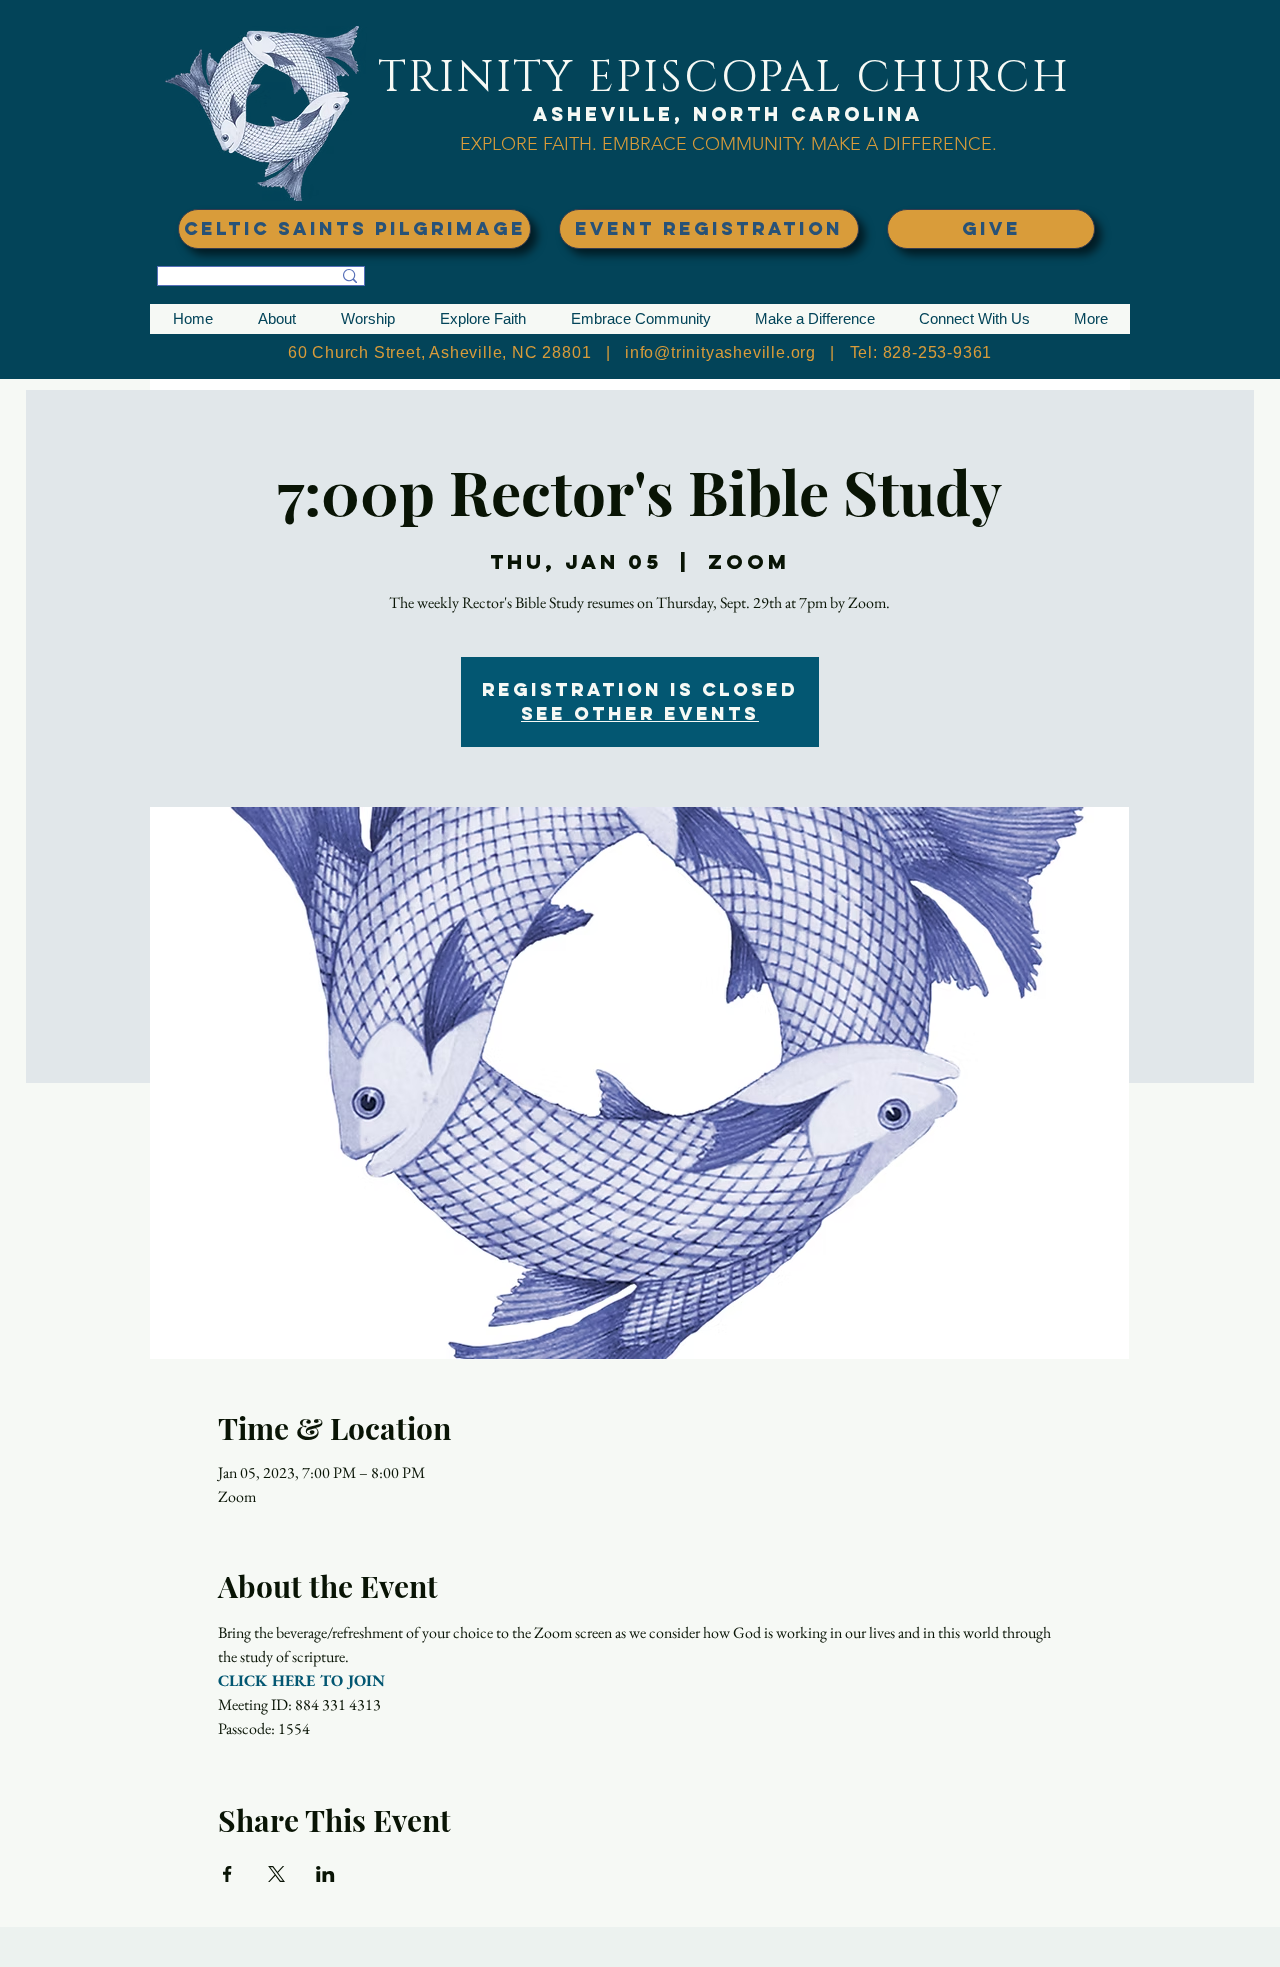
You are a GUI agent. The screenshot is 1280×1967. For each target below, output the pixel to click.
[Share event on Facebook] (227, 1874)
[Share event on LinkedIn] (325, 1874)
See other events (640, 713)
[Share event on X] (276, 1874)
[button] (276, 319)
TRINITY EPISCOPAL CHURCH (724, 77)
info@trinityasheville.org (720, 352)
